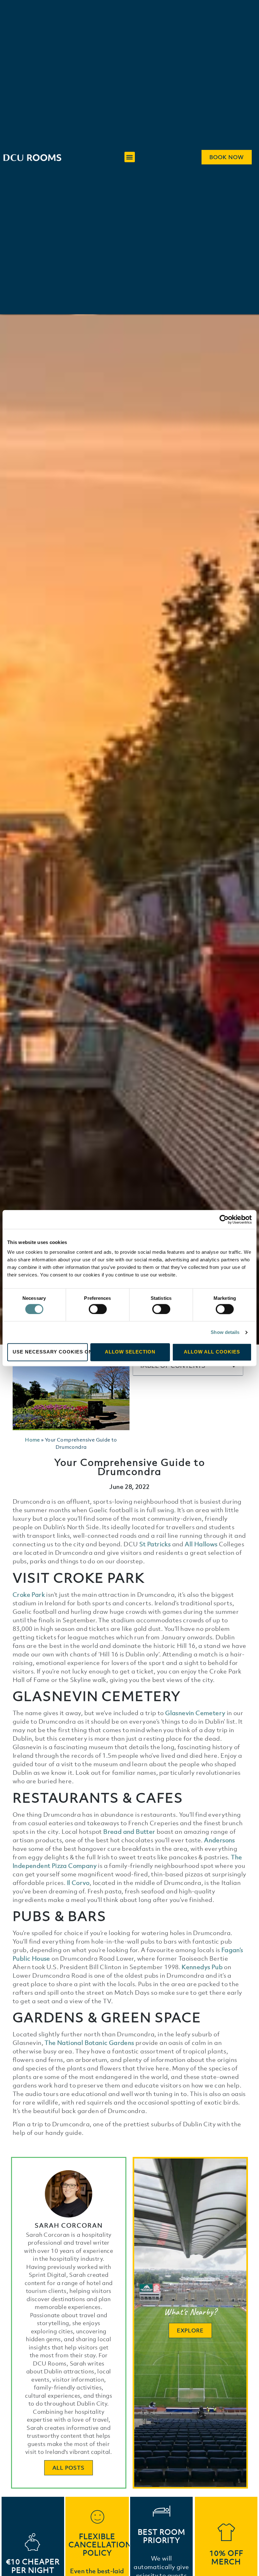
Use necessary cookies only (50, 1352)
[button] (130, 157)
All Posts (69, 2468)
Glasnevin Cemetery (195, 1713)
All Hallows (201, 1544)
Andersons (220, 1840)
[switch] (98, 1309)
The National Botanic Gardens (89, 2043)
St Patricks (155, 1544)
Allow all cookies (212, 1352)
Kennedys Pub (202, 1967)
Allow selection (130, 1352)
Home (33, 1440)
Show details (225, 1332)
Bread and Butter (129, 1832)
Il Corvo (78, 1883)
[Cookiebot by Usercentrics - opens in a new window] (224, 1219)
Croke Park (29, 1595)
